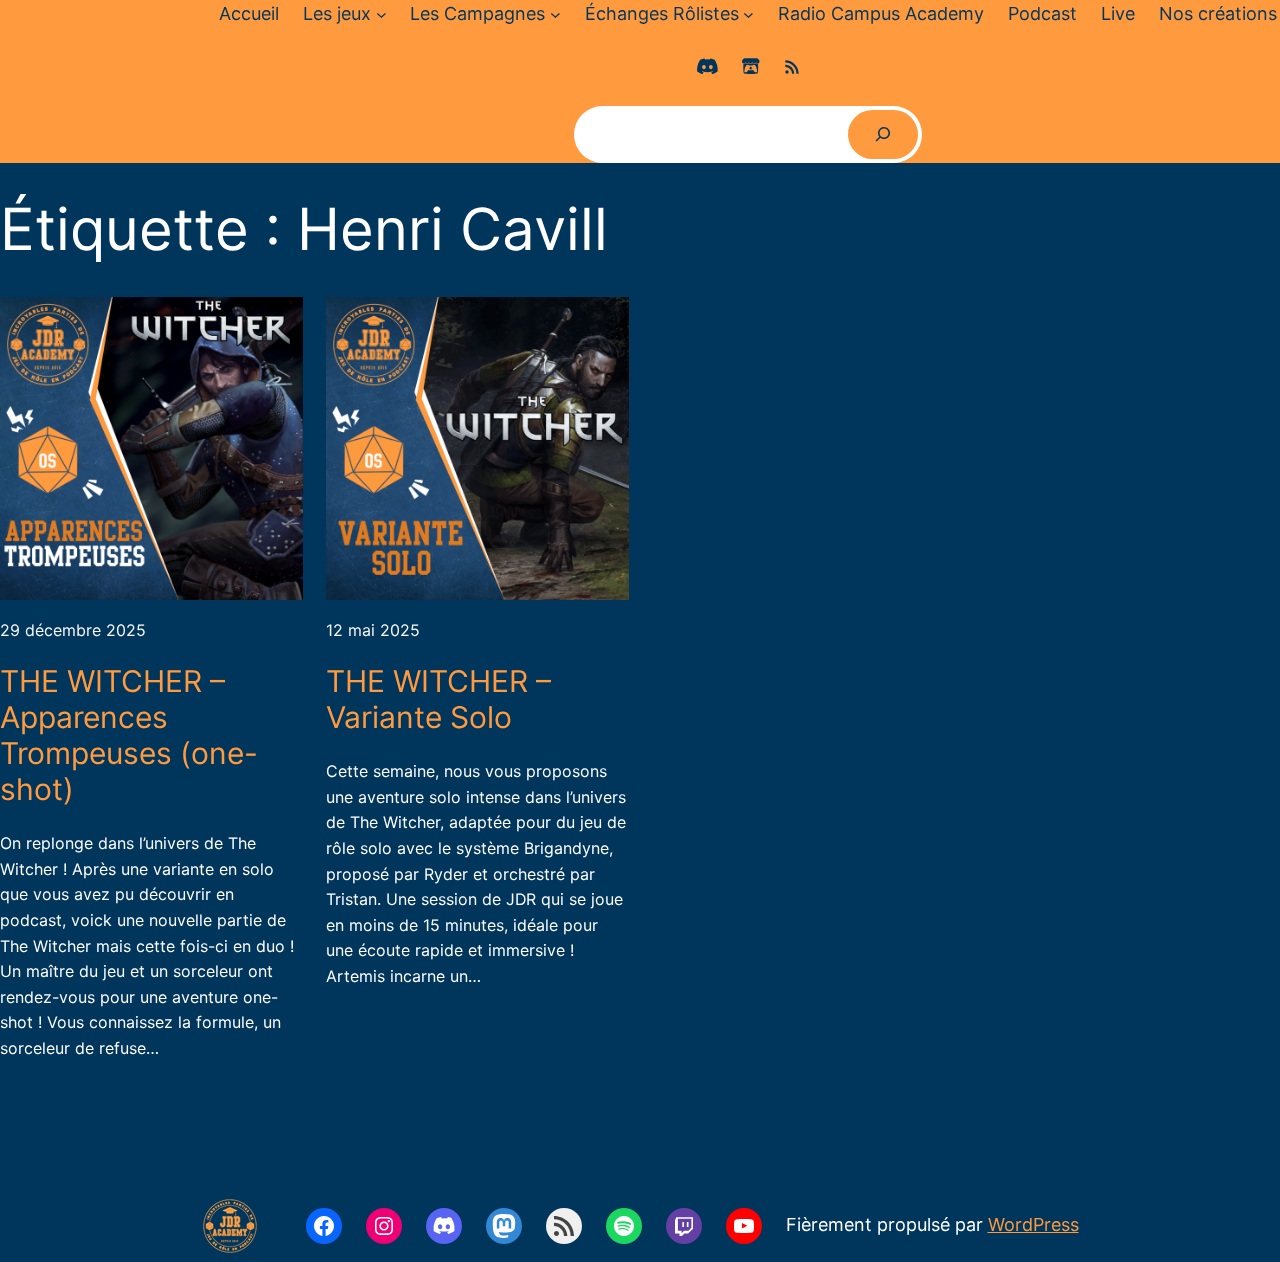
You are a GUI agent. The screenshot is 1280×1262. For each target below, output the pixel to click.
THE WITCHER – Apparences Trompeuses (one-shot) (129, 735)
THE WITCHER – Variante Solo (438, 699)
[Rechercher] (883, 134)
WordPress (1033, 1224)
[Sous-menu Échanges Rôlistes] (748, 14)
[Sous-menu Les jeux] (381, 14)
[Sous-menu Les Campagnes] (555, 14)
